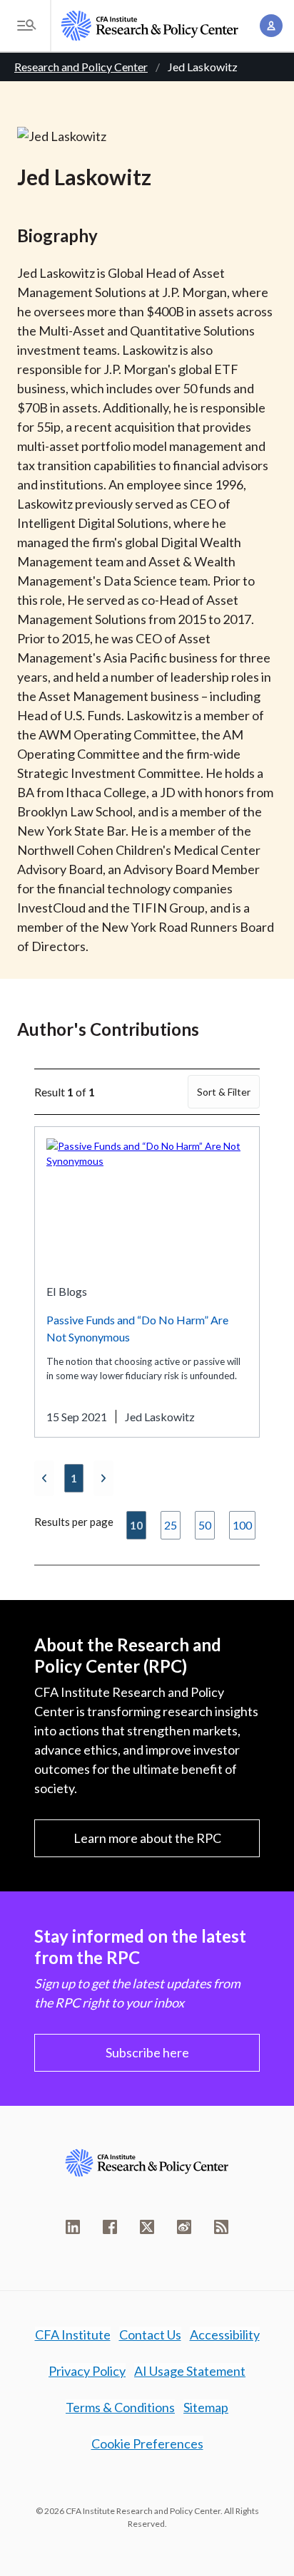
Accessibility (225, 2334)
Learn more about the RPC (147, 1838)
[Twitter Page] (147, 2227)
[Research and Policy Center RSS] (221, 2227)
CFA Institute (73, 2334)
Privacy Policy (87, 2371)
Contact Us (150, 2334)
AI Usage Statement (190, 2371)
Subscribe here (147, 2052)
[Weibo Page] (184, 2227)
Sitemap (206, 2407)
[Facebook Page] (110, 2227)
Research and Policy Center (81, 67)
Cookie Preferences (147, 2443)
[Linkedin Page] (73, 2227)
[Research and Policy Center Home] (150, 26)
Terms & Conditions (120, 2407)
